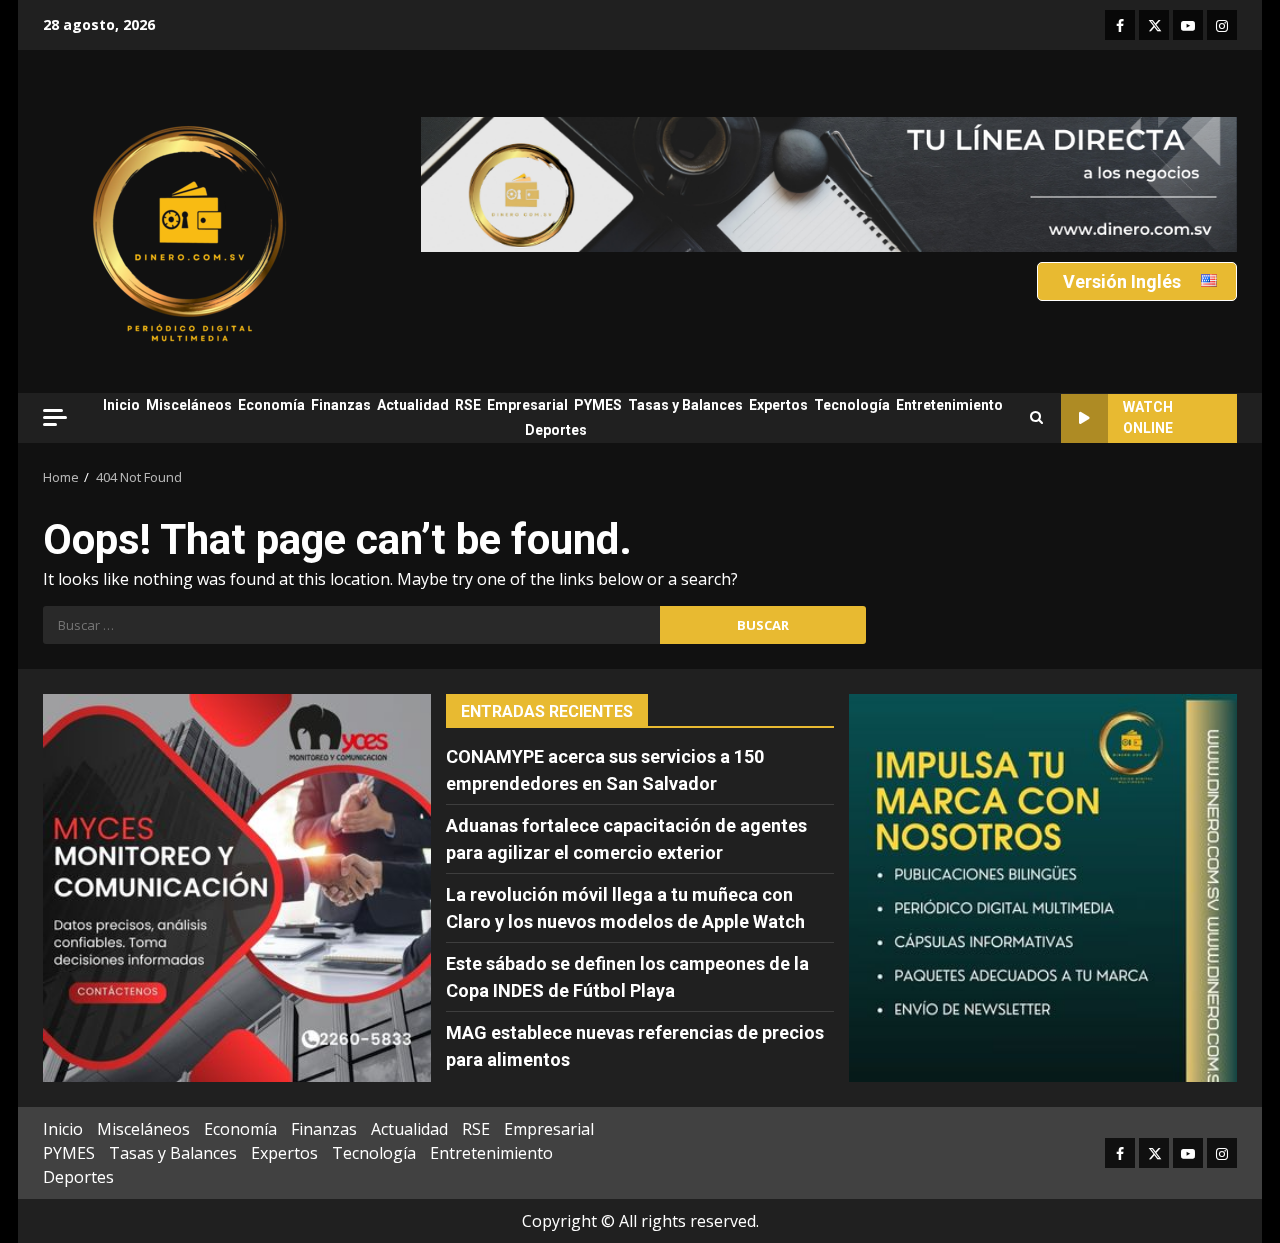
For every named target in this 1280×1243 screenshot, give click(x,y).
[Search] (1036, 418)
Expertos (778, 405)
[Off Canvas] (55, 417)
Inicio (121, 405)
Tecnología (852, 405)
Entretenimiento (949, 405)
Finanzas (341, 405)
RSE (468, 405)
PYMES (598, 405)
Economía (271, 405)
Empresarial (527, 405)
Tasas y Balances (685, 405)
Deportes (556, 430)
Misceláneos (189, 405)
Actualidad (413, 405)
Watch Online (1148, 417)
